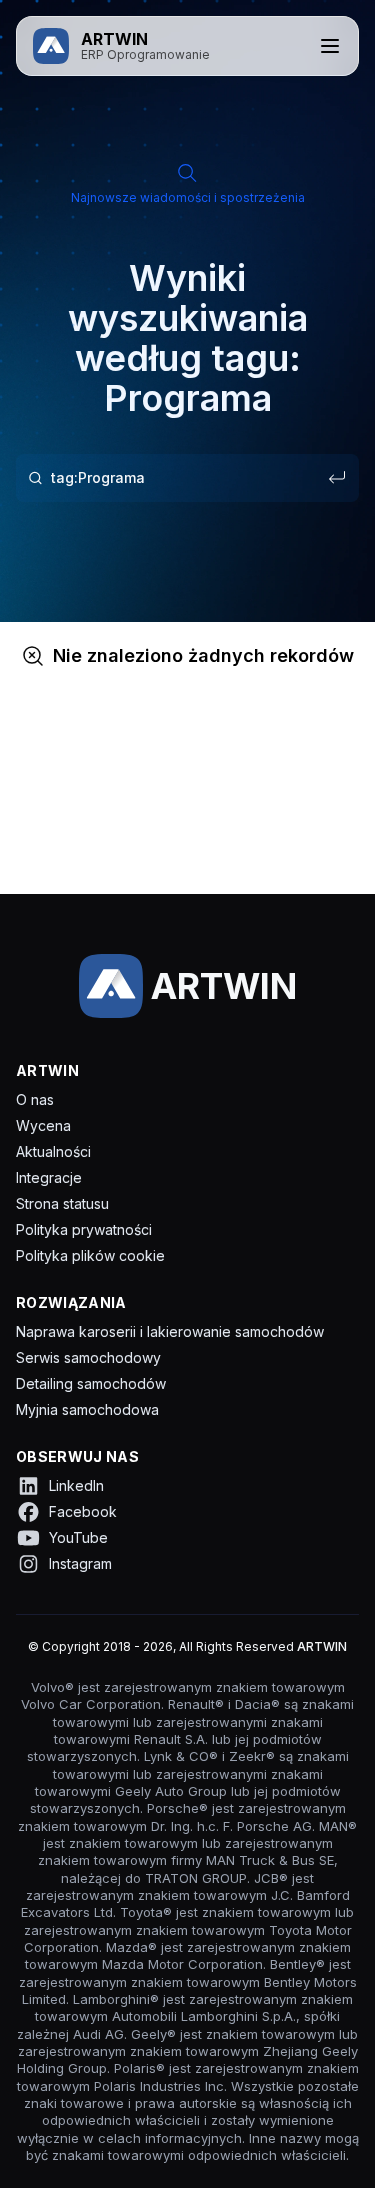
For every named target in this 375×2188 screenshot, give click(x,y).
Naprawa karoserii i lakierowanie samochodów (170, 1331)
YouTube (78, 1537)
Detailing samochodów (91, 1383)
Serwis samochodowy (88, 1357)
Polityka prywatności (84, 1229)
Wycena (43, 1125)
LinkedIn (76, 1485)
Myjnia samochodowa (87, 1409)
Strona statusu (62, 1203)
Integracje (49, 1177)
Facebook (83, 1511)
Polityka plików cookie (90, 1255)
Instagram (80, 1563)
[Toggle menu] (330, 46)
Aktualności (53, 1151)
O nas (35, 1099)
